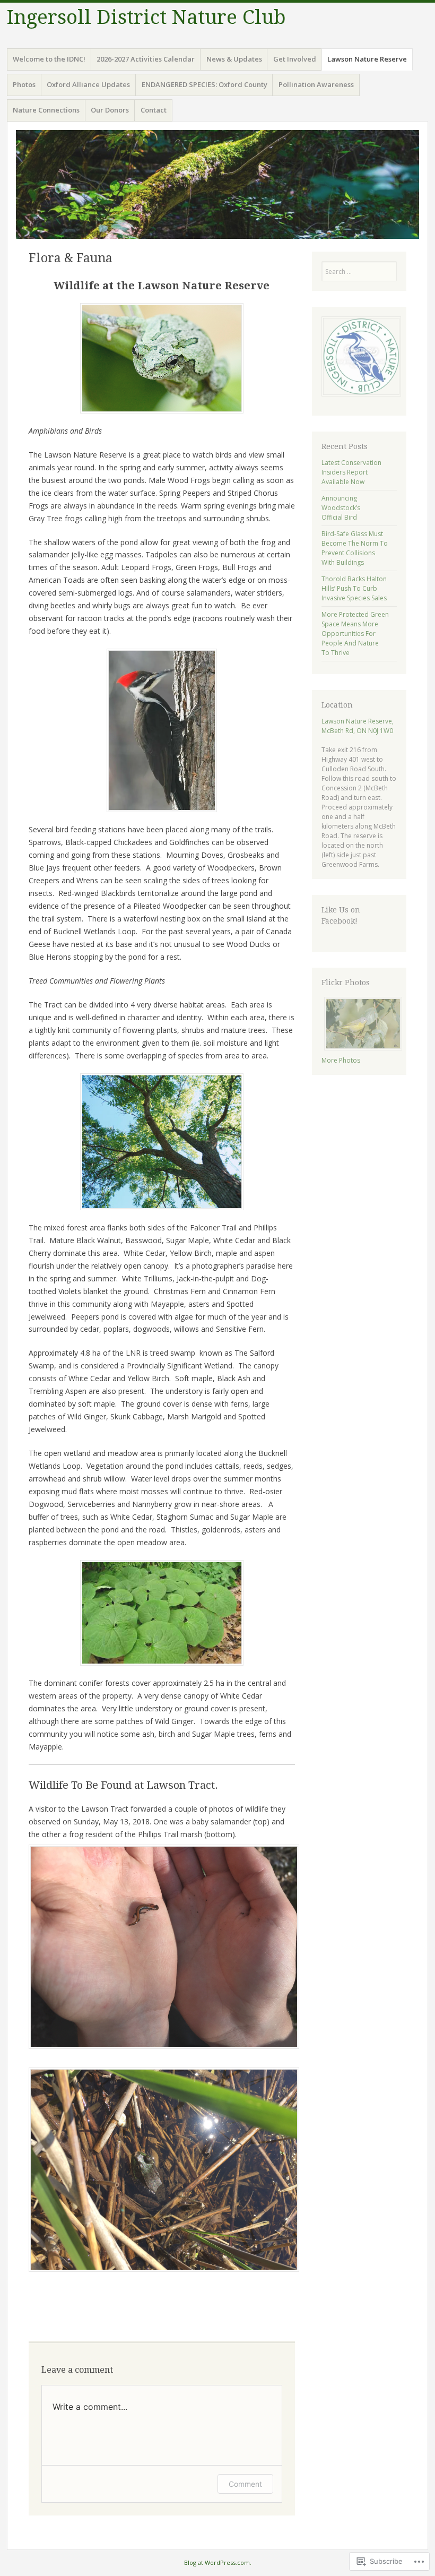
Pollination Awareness (316, 84)
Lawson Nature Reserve (367, 59)
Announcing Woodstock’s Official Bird (341, 508)
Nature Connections (46, 110)
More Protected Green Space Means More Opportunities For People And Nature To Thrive (355, 634)
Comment (245, 2484)
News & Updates (234, 59)
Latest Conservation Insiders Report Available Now (351, 472)
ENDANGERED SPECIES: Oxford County (205, 84)
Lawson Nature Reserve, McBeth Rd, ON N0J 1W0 (358, 726)
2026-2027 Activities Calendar (146, 59)
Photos (24, 84)
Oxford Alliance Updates (88, 84)
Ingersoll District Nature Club (146, 17)
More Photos (341, 1060)
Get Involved (295, 59)
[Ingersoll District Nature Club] (217, 184)
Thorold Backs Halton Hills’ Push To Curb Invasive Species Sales (354, 588)
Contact (154, 110)
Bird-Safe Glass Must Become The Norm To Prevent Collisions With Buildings (355, 548)
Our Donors (110, 110)
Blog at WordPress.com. (218, 2562)
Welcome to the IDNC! (49, 59)
